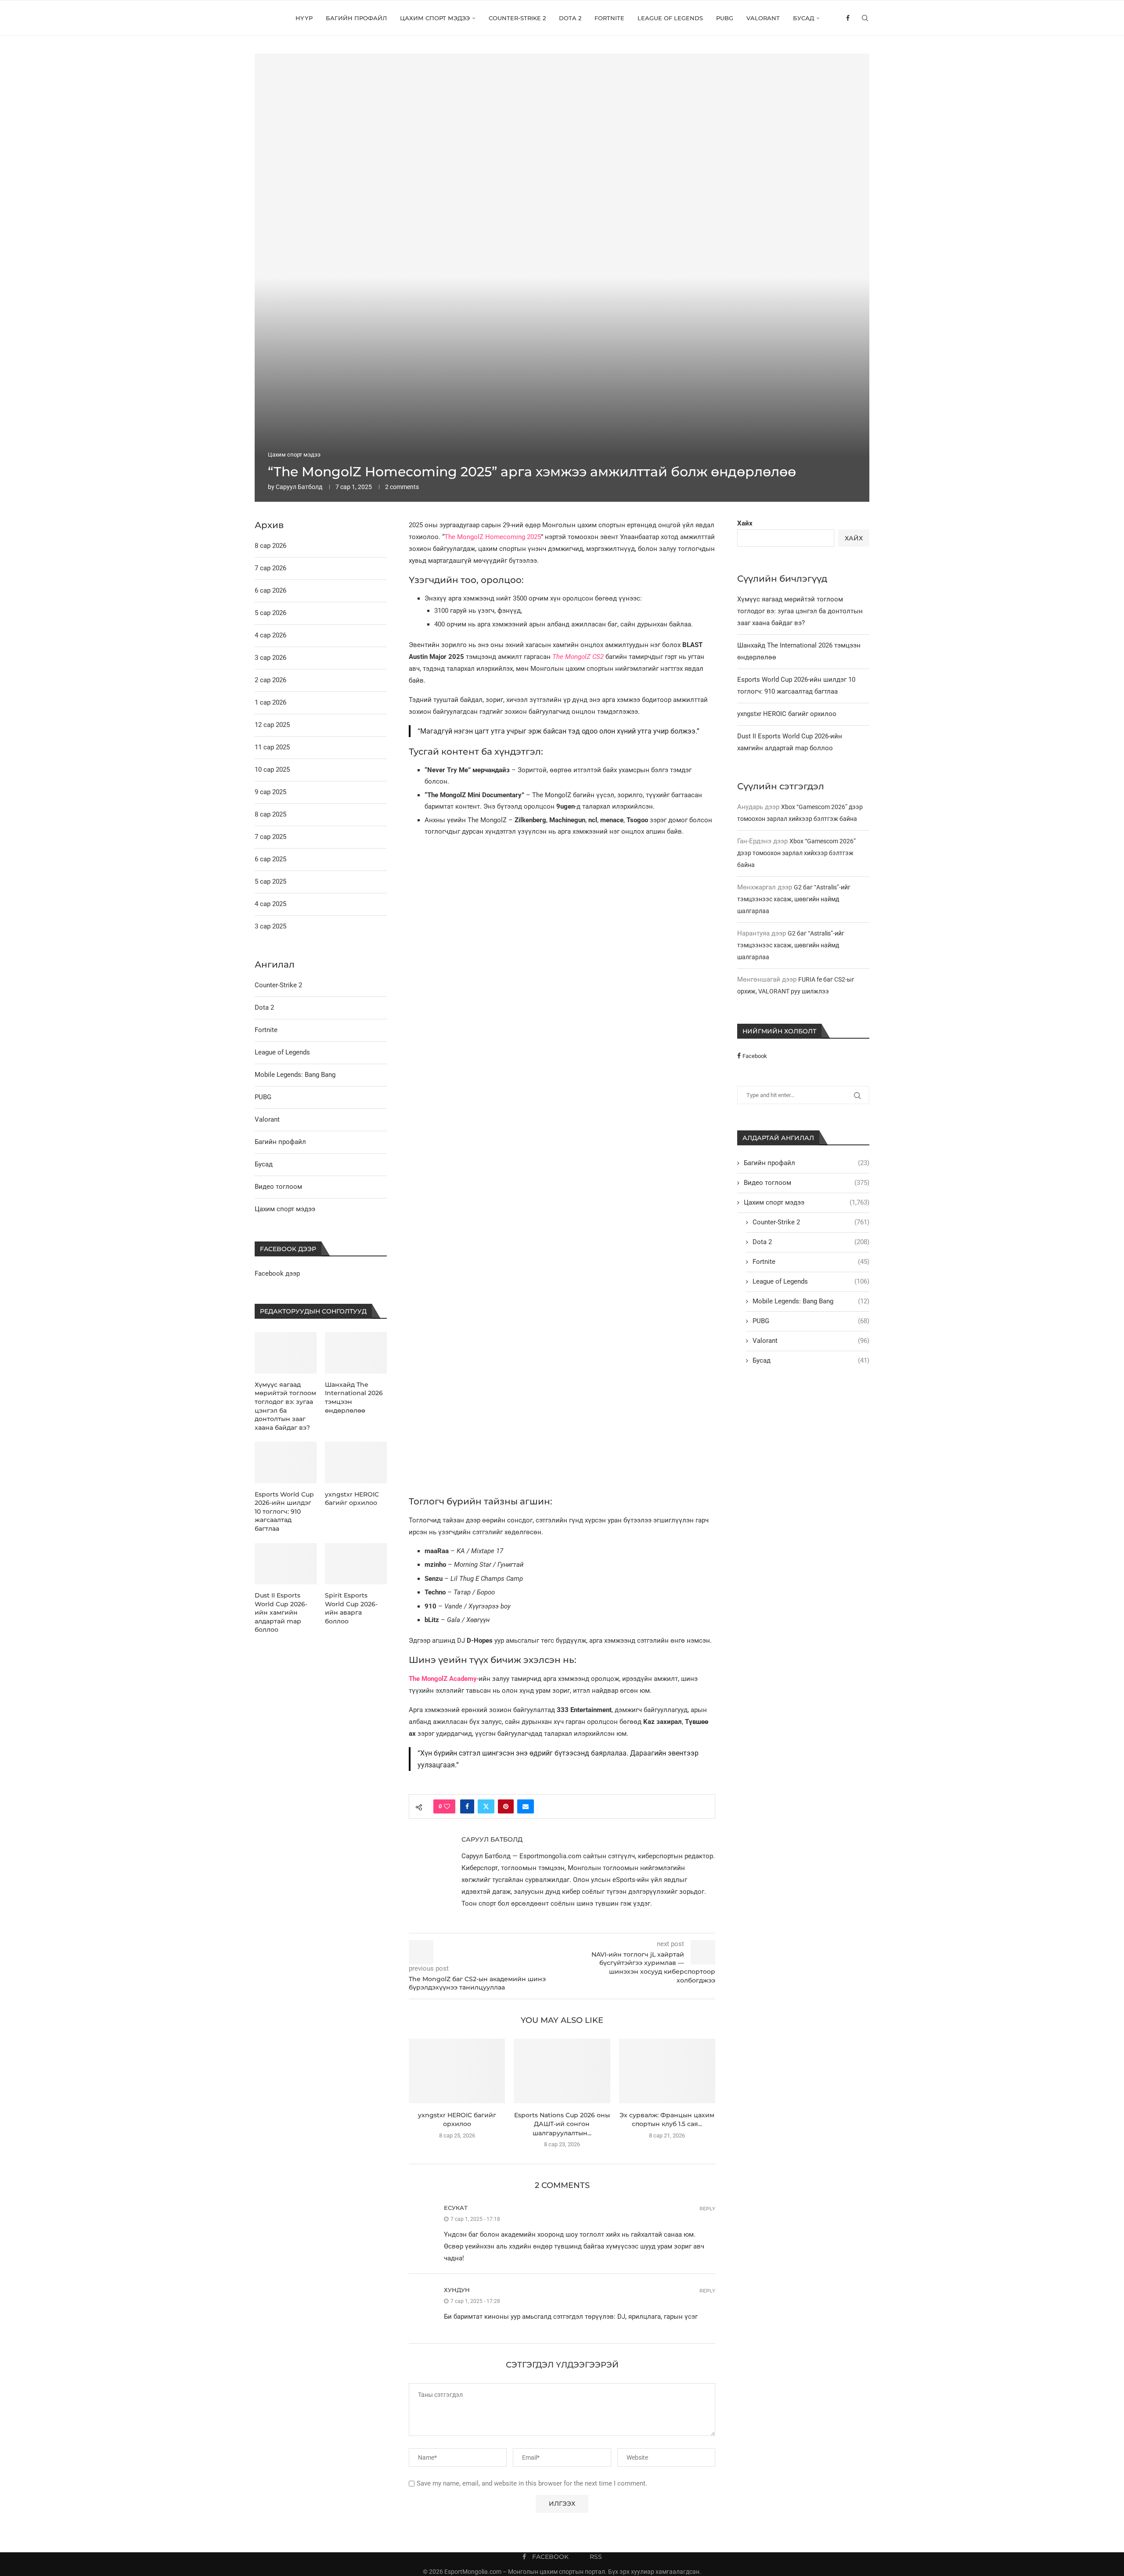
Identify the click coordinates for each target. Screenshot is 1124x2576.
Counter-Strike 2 (517, 18)
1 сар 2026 (270, 702)
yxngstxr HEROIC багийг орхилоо (787, 714)
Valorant (763, 18)
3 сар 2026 (270, 658)
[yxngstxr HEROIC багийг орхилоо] (457, 2071)
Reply (707, 2209)
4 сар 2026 (270, 635)
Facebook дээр (277, 1274)
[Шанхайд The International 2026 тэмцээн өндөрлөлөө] (356, 1353)
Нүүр (304, 18)
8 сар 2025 (270, 814)
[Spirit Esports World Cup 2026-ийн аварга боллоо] (356, 1564)
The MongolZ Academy (443, 1679)
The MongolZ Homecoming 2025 (493, 537)
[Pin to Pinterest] (506, 1806)
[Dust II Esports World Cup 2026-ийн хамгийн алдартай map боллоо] (286, 1564)
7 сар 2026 (270, 568)
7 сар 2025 (270, 837)
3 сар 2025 (270, 926)
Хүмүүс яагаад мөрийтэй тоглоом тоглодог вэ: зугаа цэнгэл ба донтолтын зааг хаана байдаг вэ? (800, 611)
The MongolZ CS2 (578, 657)
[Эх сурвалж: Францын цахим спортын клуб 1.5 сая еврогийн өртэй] (667, 2071)
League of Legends (670, 18)
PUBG (725, 18)
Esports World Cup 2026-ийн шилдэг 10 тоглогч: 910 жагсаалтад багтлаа (284, 1511)
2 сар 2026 (270, 680)
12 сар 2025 (272, 725)
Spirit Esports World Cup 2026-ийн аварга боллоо (351, 1608)
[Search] (865, 18)
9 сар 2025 (270, 792)
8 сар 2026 (270, 546)
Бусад (803, 18)
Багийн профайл (356, 18)
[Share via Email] (526, 1806)
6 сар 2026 (270, 590)
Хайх (745, 523)
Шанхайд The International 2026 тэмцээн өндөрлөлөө (354, 1398)
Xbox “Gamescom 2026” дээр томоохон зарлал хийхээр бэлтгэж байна (796, 853)
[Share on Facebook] (467, 1806)
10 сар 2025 (272, 770)
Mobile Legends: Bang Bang (811, 1301)
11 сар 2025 (272, 747)
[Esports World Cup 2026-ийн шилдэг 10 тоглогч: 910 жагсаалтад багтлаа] (286, 1462)
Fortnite (609, 18)
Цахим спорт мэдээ (435, 18)
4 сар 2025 (270, 904)
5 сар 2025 (270, 881)
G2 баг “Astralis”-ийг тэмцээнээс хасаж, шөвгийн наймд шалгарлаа (794, 899)
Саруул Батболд (299, 487)
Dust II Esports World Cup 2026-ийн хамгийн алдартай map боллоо (281, 1612)
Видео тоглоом (807, 1183)
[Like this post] (447, 1806)
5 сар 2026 (270, 613)
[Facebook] (848, 18)
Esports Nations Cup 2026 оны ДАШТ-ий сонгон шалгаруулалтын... (562, 2124)
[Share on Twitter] (486, 1806)
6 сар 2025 (270, 859)
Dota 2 (570, 18)
